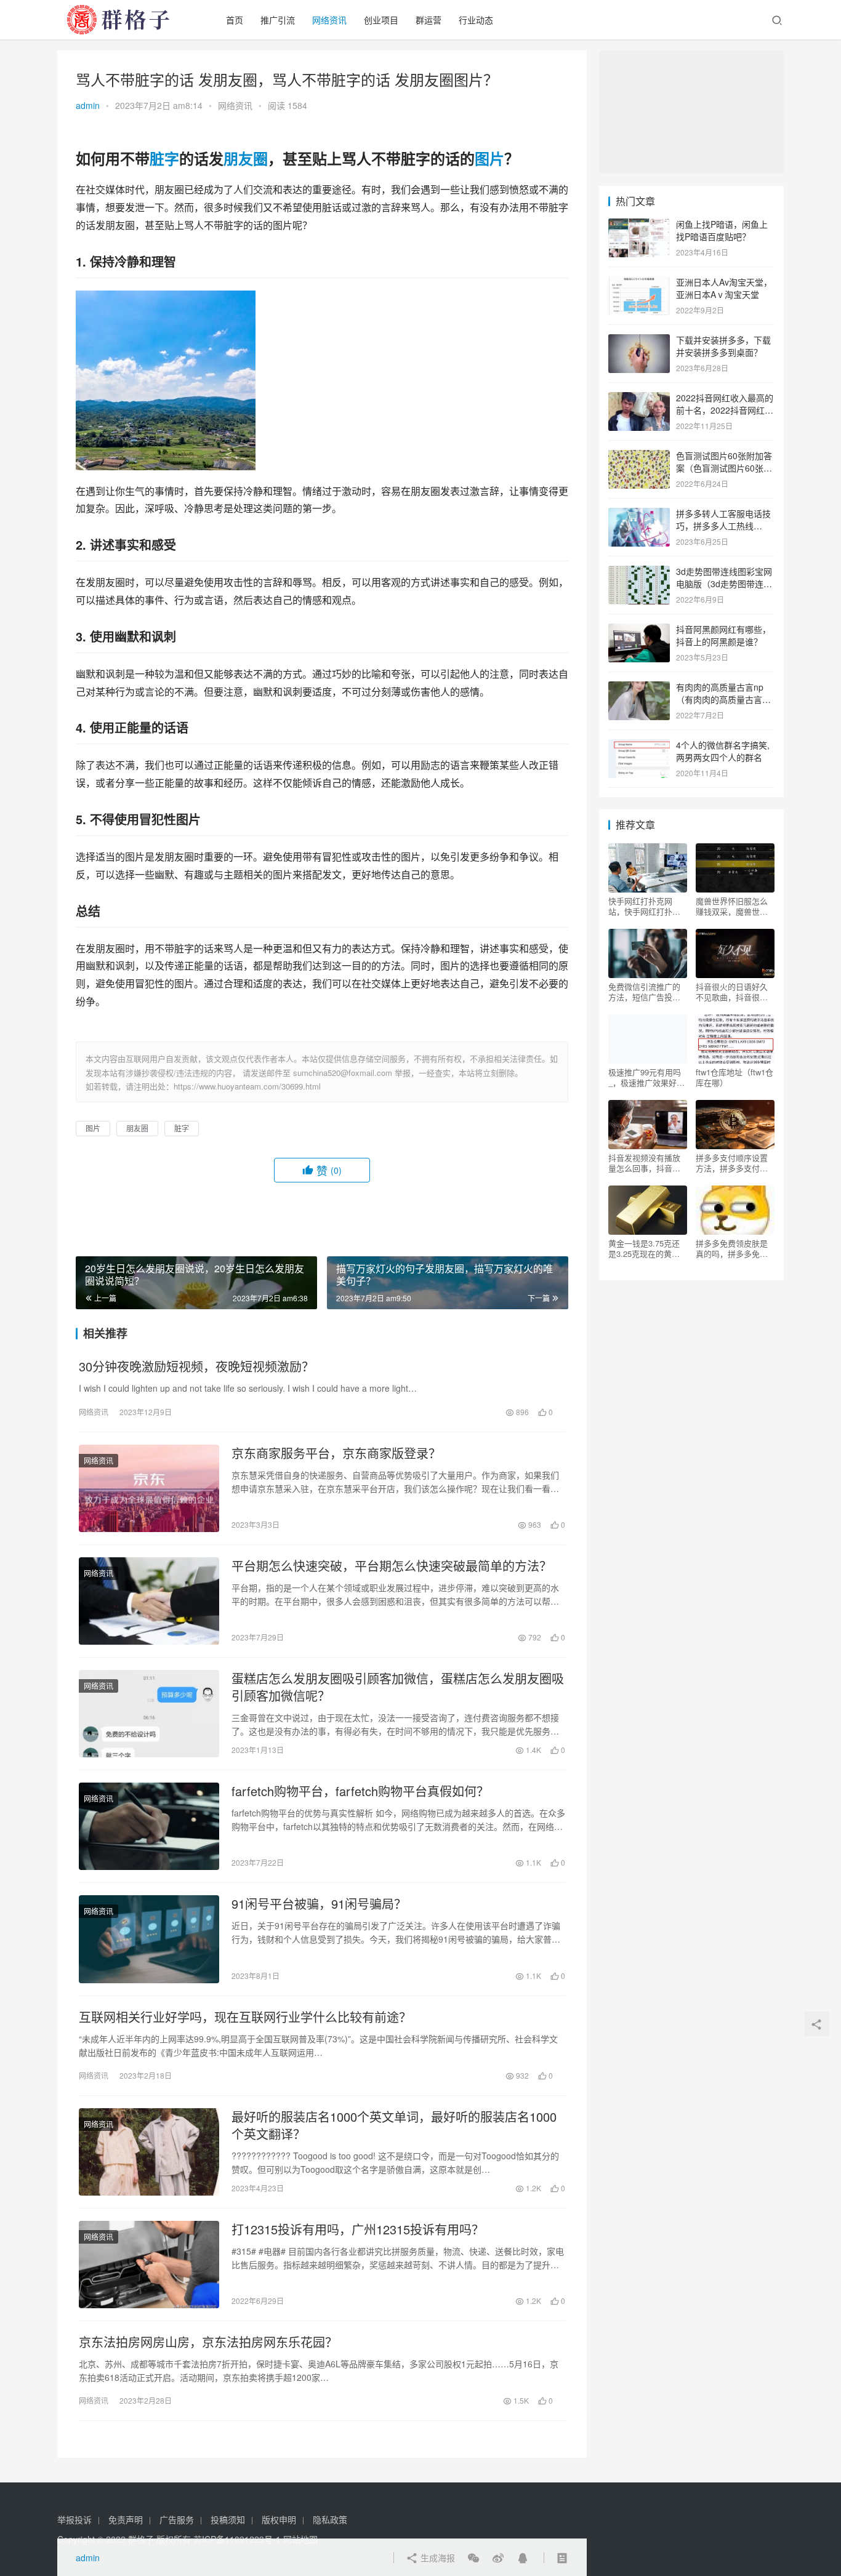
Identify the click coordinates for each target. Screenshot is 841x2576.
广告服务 (177, 2519)
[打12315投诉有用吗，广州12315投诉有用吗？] (149, 2265)
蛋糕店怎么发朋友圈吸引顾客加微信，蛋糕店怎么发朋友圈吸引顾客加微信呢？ (398, 1687)
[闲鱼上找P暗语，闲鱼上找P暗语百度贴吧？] (639, 225)
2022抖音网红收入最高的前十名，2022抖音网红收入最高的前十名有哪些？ (725, 410)
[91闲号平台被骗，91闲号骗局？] (149, 1939)
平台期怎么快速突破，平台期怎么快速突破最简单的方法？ (392, 1566)
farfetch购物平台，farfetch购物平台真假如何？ (360, 1791)
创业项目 (381, 20)
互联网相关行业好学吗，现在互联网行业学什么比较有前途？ (245, 2017)
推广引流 (278, 20)
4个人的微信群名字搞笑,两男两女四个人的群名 (723, 751)
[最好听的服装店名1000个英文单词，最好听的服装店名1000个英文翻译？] (149, 2152)
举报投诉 (74, 2519)
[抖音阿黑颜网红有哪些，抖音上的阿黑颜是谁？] (639, 630)
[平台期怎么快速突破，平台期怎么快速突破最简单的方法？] (149, 1601)
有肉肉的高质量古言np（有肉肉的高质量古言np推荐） (724, 699)
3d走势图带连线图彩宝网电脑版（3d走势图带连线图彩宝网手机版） (724, 583)
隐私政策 (330, 2519)
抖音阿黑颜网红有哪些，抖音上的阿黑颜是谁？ (723, 635)
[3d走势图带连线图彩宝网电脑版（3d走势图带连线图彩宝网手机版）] (639, 572)
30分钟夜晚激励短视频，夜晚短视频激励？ (196, 1366)
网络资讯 (329, 20)
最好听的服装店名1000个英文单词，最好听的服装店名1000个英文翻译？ (394, 2125)
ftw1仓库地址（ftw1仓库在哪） (734, 1077)
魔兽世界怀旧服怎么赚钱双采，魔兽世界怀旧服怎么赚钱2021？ (732, 906)
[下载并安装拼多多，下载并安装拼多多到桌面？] (639, 341)
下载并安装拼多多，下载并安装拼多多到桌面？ (723, 346)
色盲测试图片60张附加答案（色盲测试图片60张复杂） (724, 467)
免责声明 (126, 2519)
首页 (235, 20)
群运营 (429, 20)
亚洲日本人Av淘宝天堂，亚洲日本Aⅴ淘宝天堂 (724, 288)
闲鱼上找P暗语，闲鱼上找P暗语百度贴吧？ (722, 230)
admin (88, 105)
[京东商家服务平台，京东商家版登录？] (149, 1488)
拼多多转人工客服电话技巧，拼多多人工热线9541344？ (723, 525)
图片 (489, 158)
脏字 (164, 158)
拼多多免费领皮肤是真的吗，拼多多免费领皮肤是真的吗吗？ (732, 1248)
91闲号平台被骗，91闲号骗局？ (319, 1904)
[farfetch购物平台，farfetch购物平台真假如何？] (149, 1826)
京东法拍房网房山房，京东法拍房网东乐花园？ (208, 2342)
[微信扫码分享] (473, 2558)
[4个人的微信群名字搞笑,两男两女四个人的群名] (639, 746)
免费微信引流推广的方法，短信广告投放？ (644, 992)
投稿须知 (228, 2519)
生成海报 (437, 2558)
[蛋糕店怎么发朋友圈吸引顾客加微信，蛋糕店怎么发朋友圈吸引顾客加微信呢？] (149, 1714)
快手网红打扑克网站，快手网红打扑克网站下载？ (644, 906)
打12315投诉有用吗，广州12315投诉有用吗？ (358, 2229)
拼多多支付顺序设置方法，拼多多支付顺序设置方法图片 (732, 1163)
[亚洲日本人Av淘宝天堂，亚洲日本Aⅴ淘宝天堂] (639, 283)
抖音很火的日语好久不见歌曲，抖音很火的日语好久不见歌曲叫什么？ (732, 992)
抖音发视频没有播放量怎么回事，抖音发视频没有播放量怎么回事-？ (644, 1163)
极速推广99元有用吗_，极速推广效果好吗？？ (645, 1077)
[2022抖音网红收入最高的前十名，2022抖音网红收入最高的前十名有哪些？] (639, 399)
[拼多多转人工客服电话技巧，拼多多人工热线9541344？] (639, 515)
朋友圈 (246, 158)
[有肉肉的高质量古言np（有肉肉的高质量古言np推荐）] (639, 688)
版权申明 (279, 2519)
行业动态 (476, 20)
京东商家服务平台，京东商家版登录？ (336, 1453)
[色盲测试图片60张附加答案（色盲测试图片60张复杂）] (639, 457)
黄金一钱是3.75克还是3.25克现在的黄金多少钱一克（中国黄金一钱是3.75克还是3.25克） (644, 1248)
